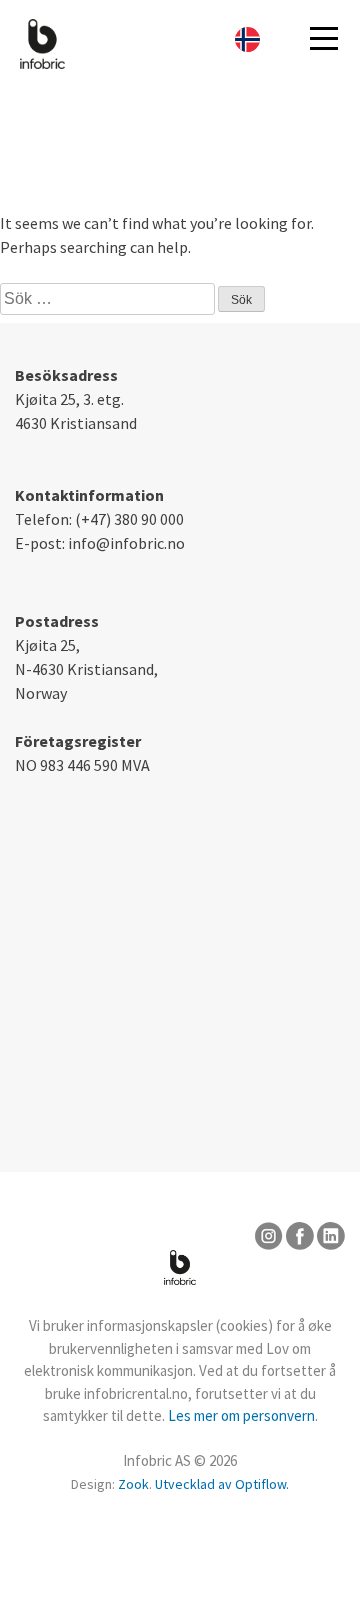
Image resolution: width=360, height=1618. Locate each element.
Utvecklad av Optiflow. (222, 1484)
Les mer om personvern (241, 1415)
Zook (133, 1484)
